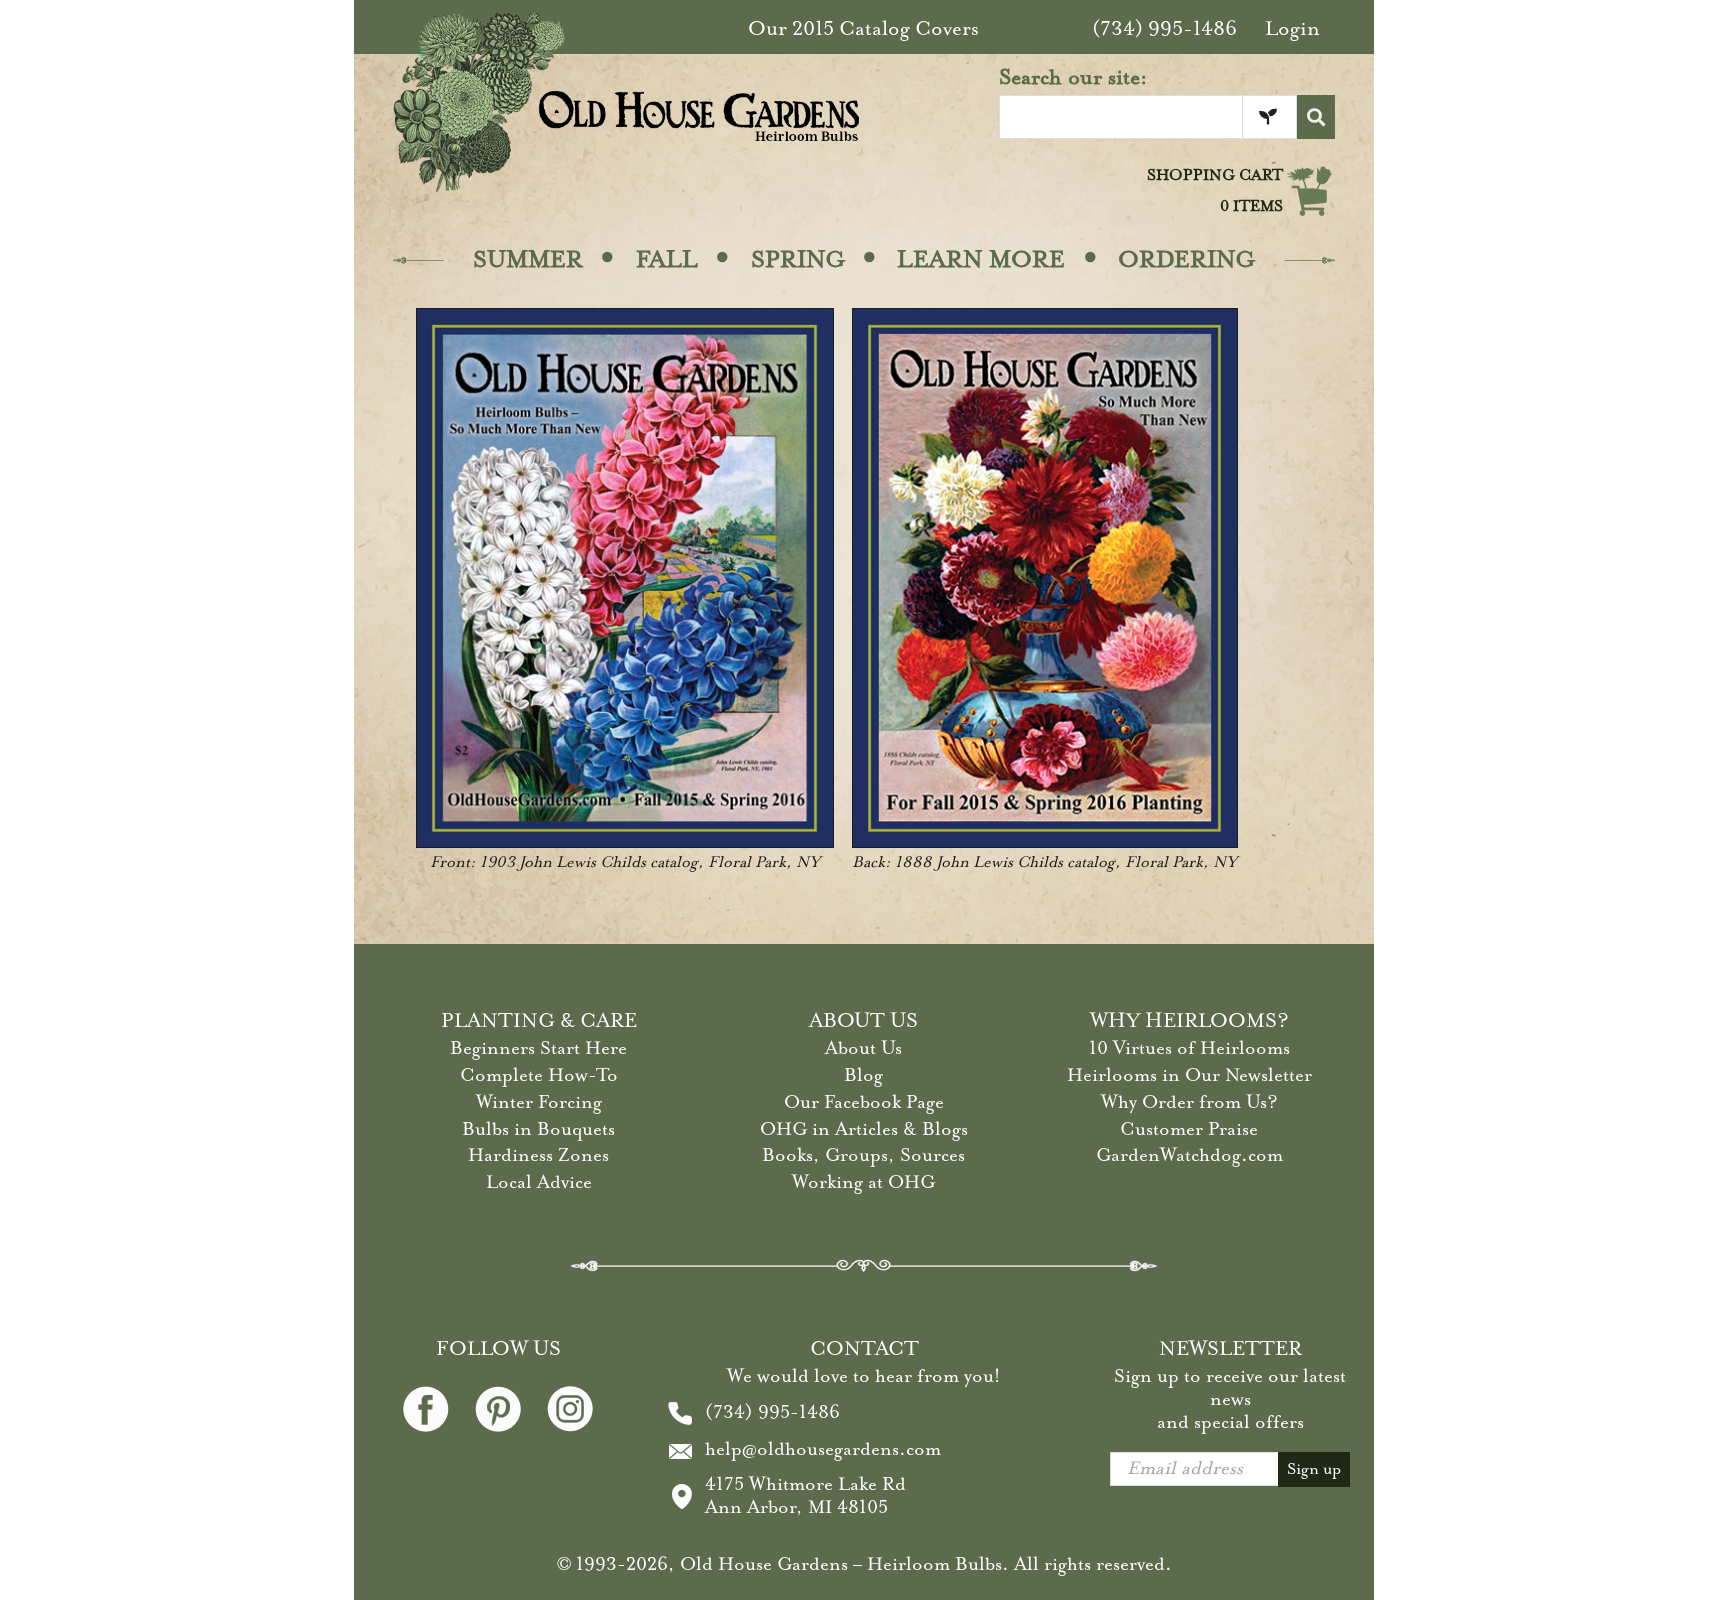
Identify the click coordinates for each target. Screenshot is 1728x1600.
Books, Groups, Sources (863, 1155)
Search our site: (1073, 77)
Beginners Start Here (538, 1048)
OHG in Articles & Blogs (864, 1129)
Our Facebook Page (864, 1102)
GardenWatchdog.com (1189, 1155)
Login (1292, 28)
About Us (863, 1048)
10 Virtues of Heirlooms (1189, 1048)
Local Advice (539, 1182)
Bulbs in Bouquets (538, 1129)
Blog (863, 1075)
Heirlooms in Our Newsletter (1189, 1075)
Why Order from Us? (1189, 1102)
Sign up (1314, 1469)
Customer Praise (1189, 1129)
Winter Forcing (539, 1102)
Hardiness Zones (538, 1155)
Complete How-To (539, 1075)
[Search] (1316, 117)
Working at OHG (863, 1182)
